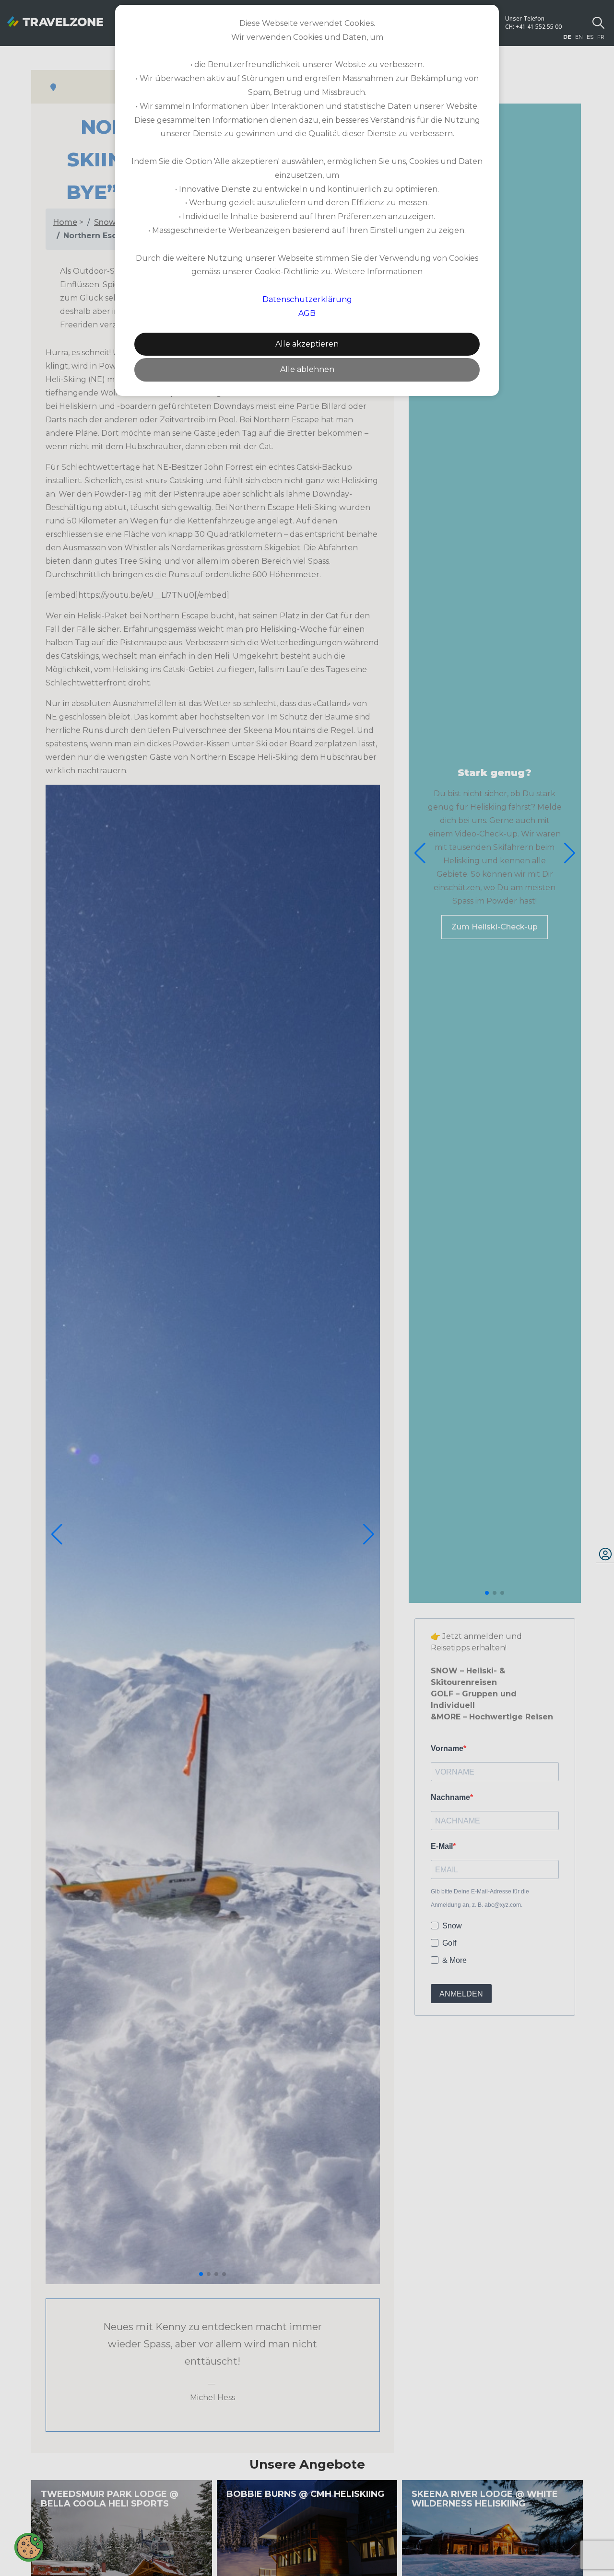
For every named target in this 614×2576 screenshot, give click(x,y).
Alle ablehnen (307, 369)
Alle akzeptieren (307, 344)
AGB (307, 313)
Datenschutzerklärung (307, 299)
